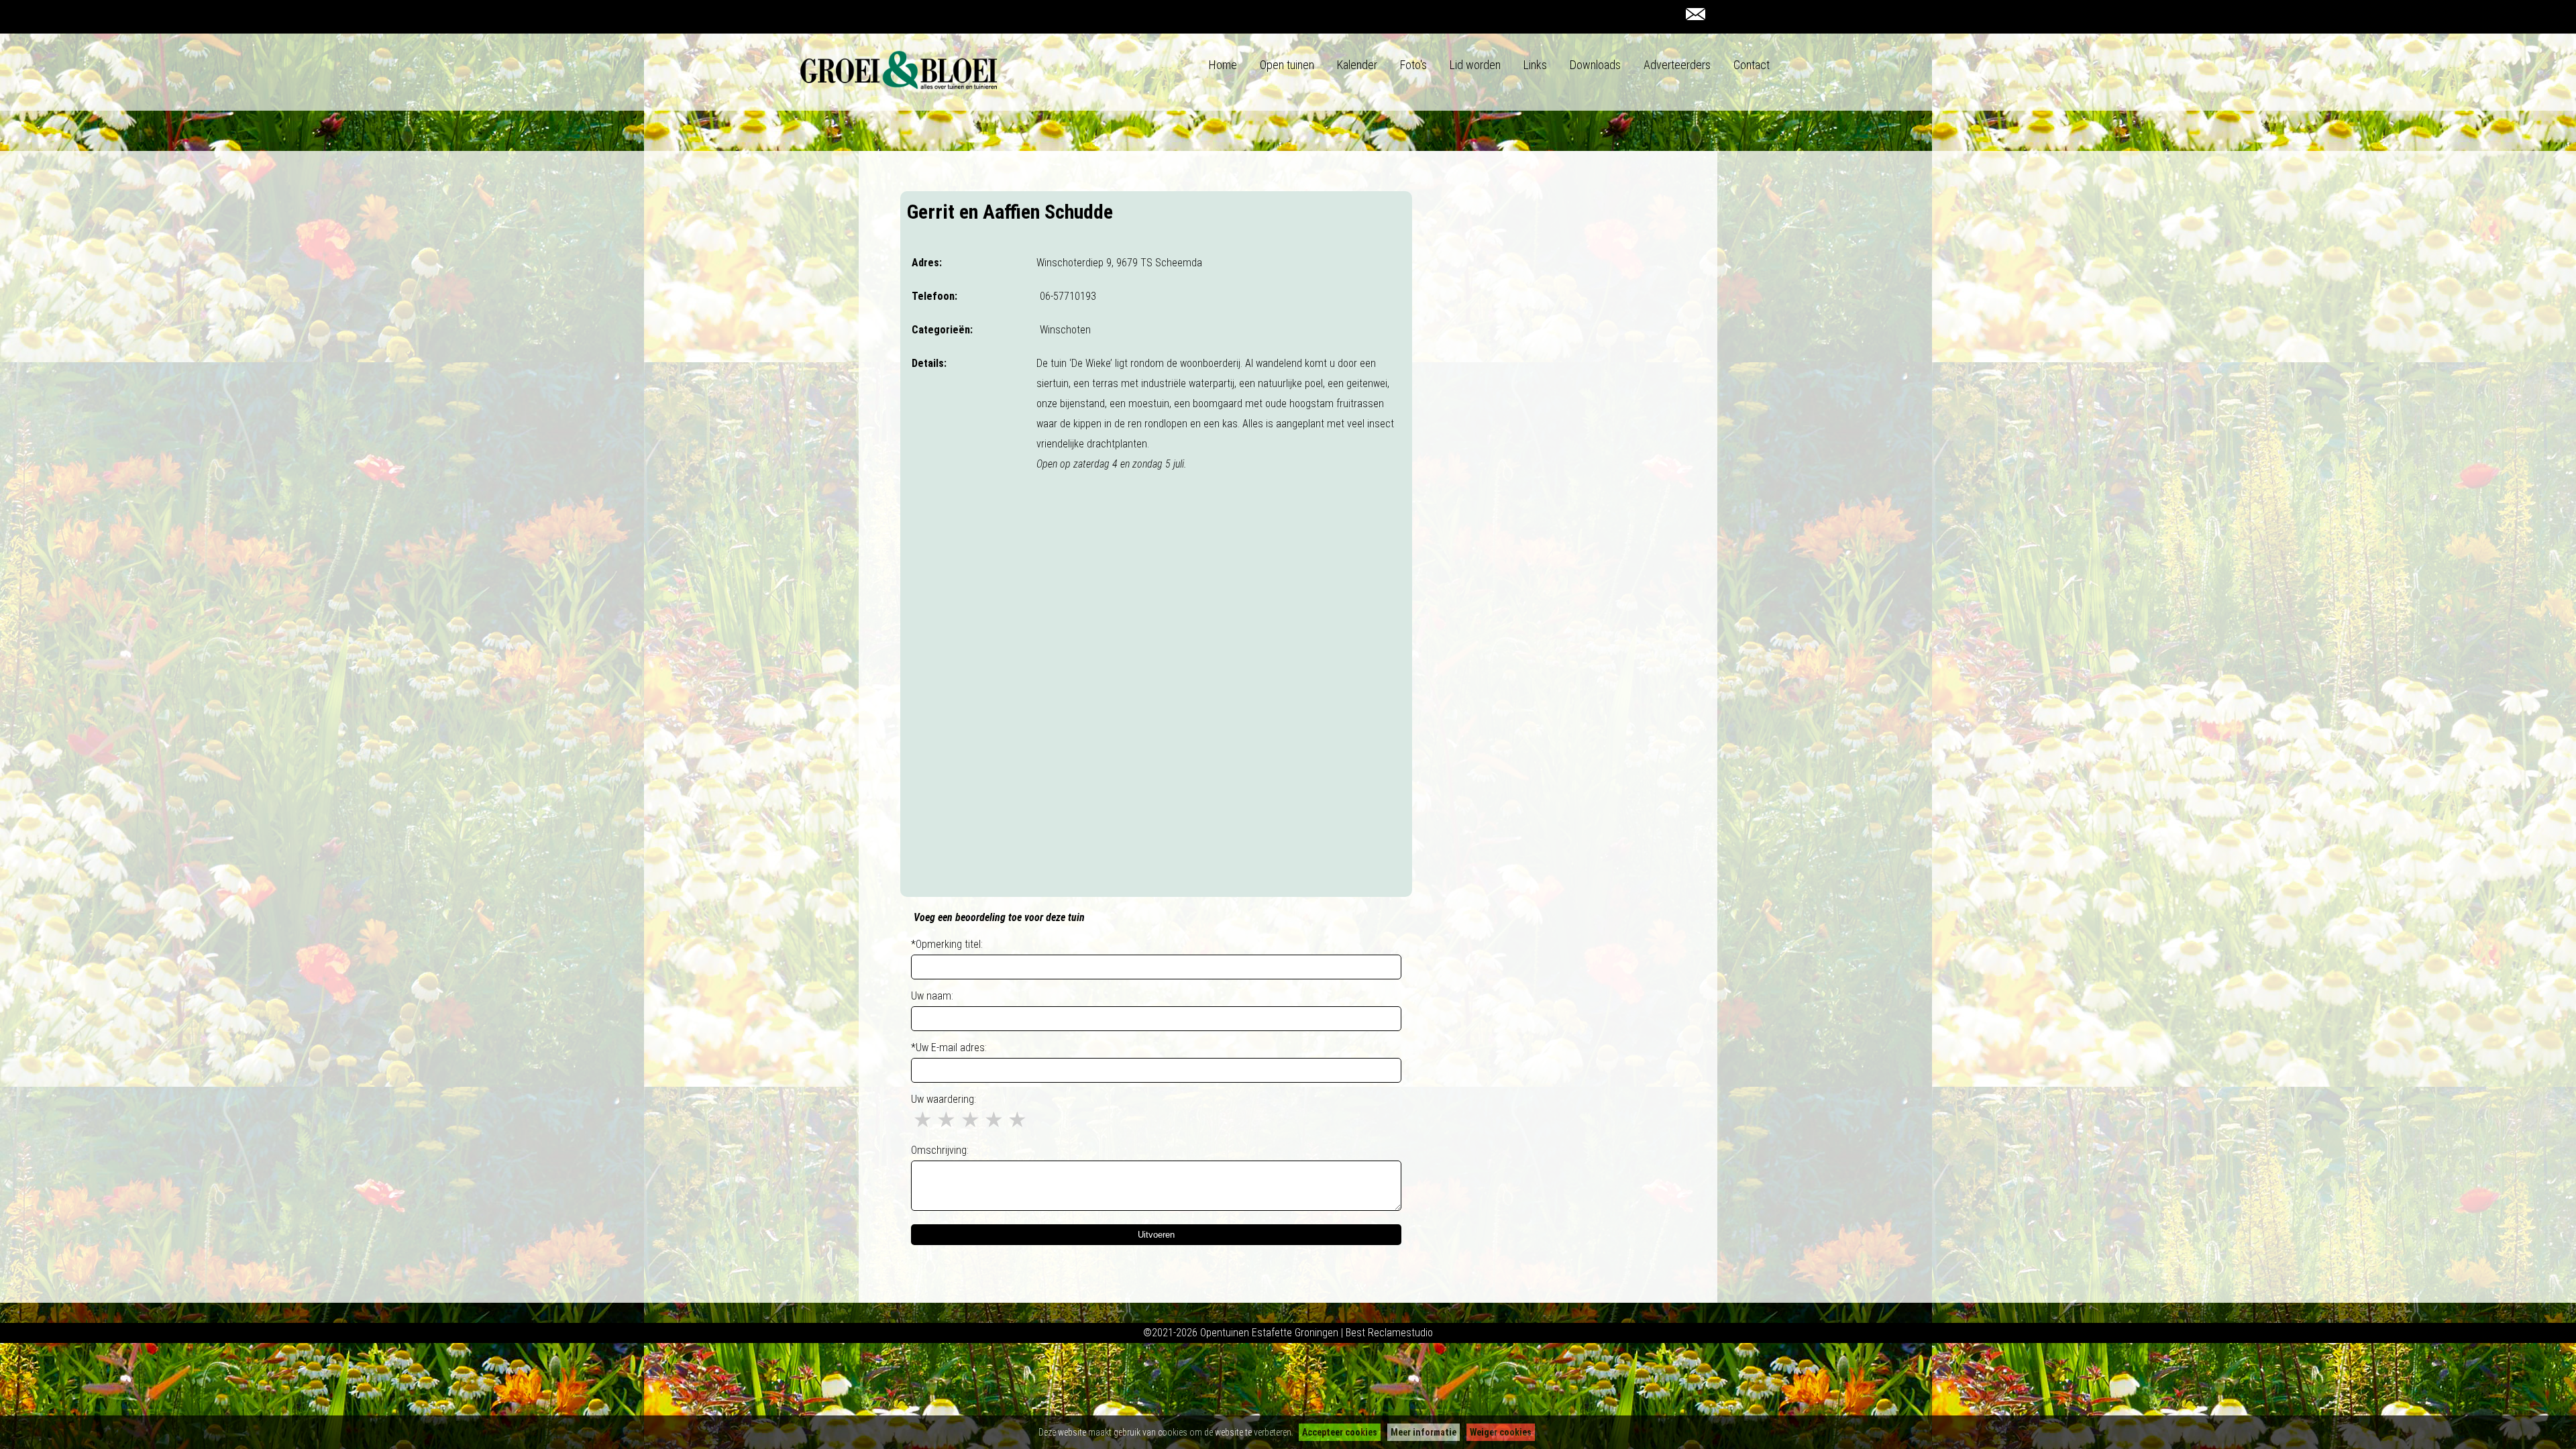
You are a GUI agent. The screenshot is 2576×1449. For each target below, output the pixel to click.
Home (1223, 65)
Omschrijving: (940, 1150)
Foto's (1413, 65)
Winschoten (1065, 330)
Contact (1752, 65)
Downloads (1595, 65)
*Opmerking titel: (947, 944)
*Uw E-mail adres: (949, 1048)
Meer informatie (1424, 1432)
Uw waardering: (944, 1099)
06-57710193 (1068, 296)
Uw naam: (932, 996)
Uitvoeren (1156, 1235)
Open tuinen (1287, 65)
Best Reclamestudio (1389, 1333)
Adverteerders (1677, 65)
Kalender (1357, 65)
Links (1535, 65)
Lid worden (1475, 65)
